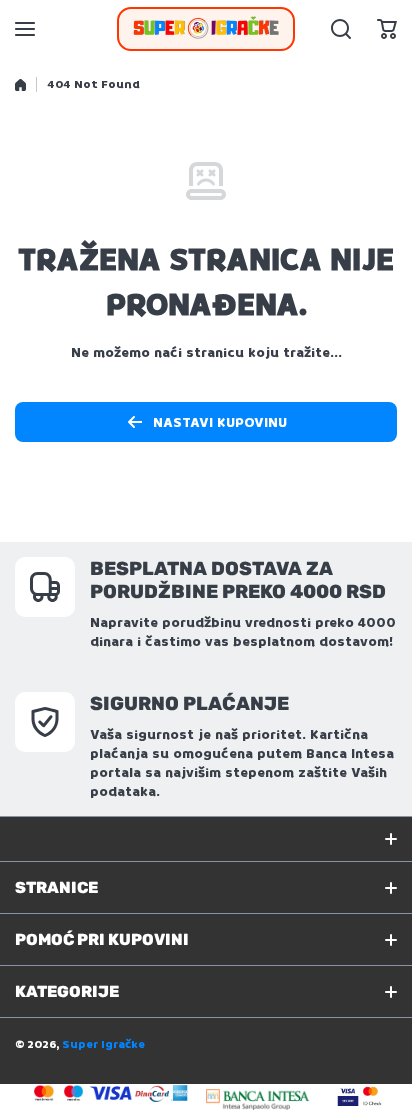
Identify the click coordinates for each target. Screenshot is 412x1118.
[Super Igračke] (206, 29)
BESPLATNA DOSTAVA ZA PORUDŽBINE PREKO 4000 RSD (238, 580)
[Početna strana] (20, 85)
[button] (387, 29)
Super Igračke (103, 1044)
